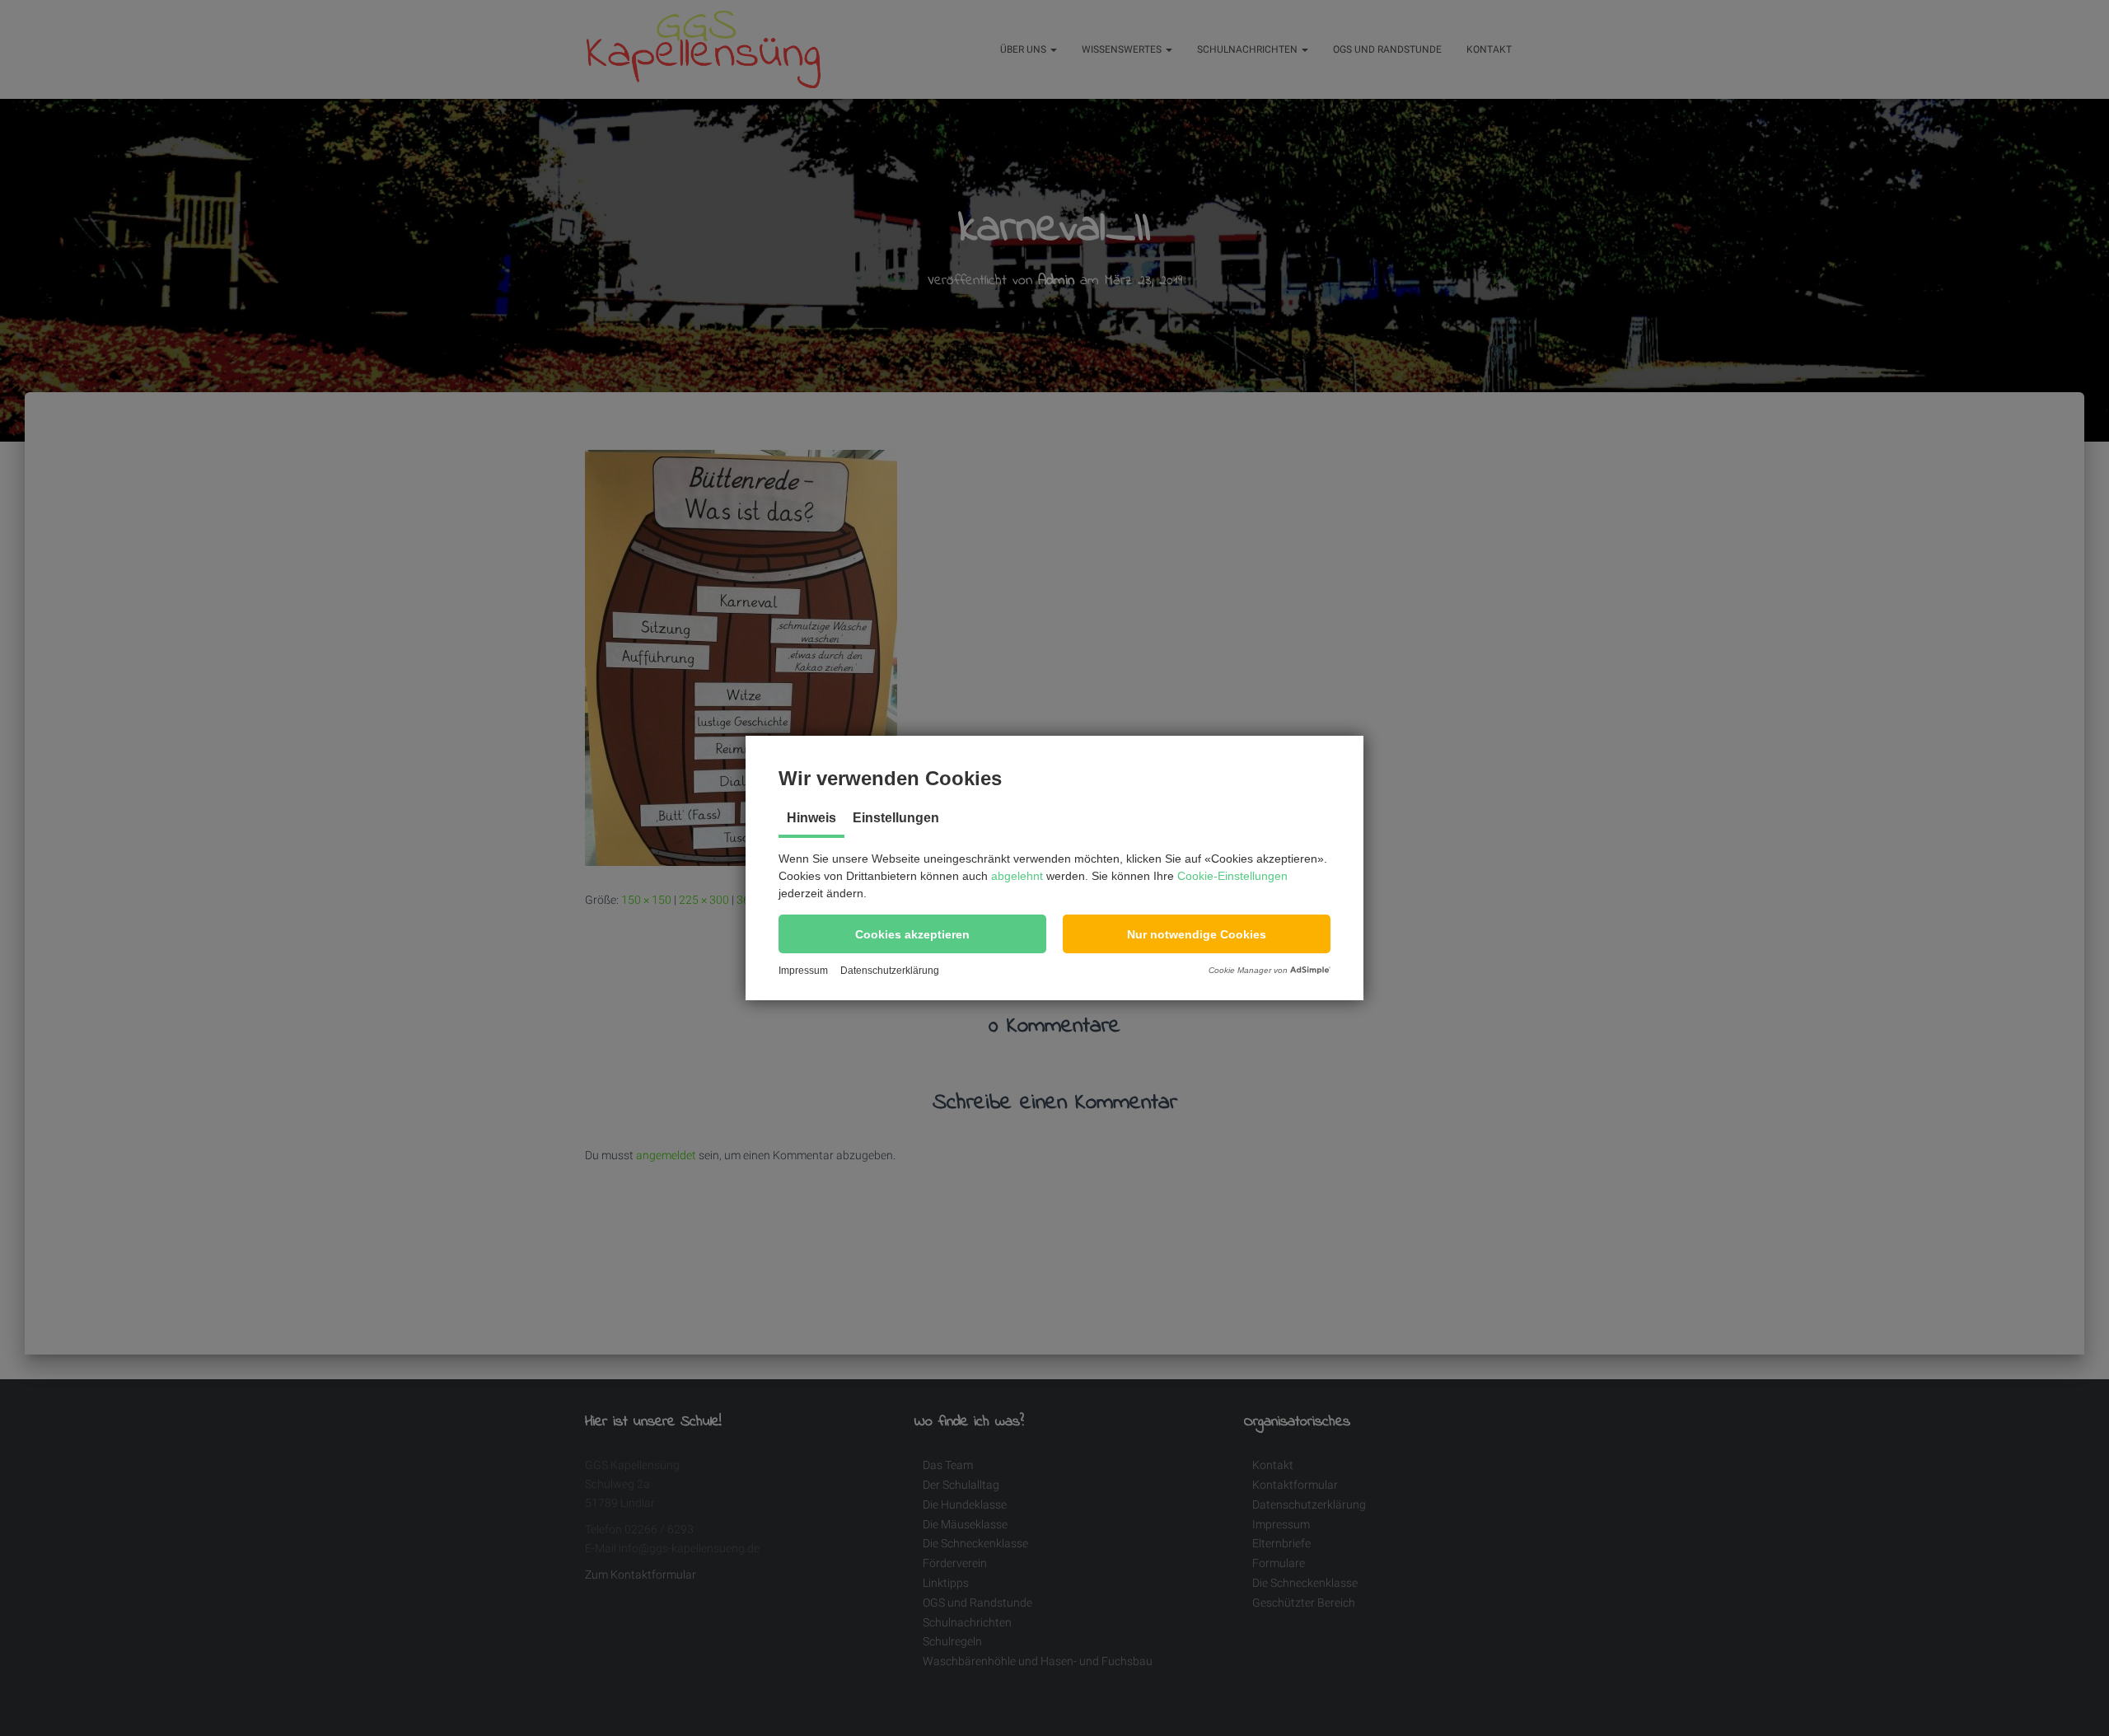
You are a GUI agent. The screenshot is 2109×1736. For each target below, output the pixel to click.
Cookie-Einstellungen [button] (1232, 876)
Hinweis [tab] (811, 818)
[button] (912, 934)
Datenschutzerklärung (890, 971)
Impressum (803, 971)
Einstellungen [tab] (896, 818)
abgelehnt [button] (1017, 876)
